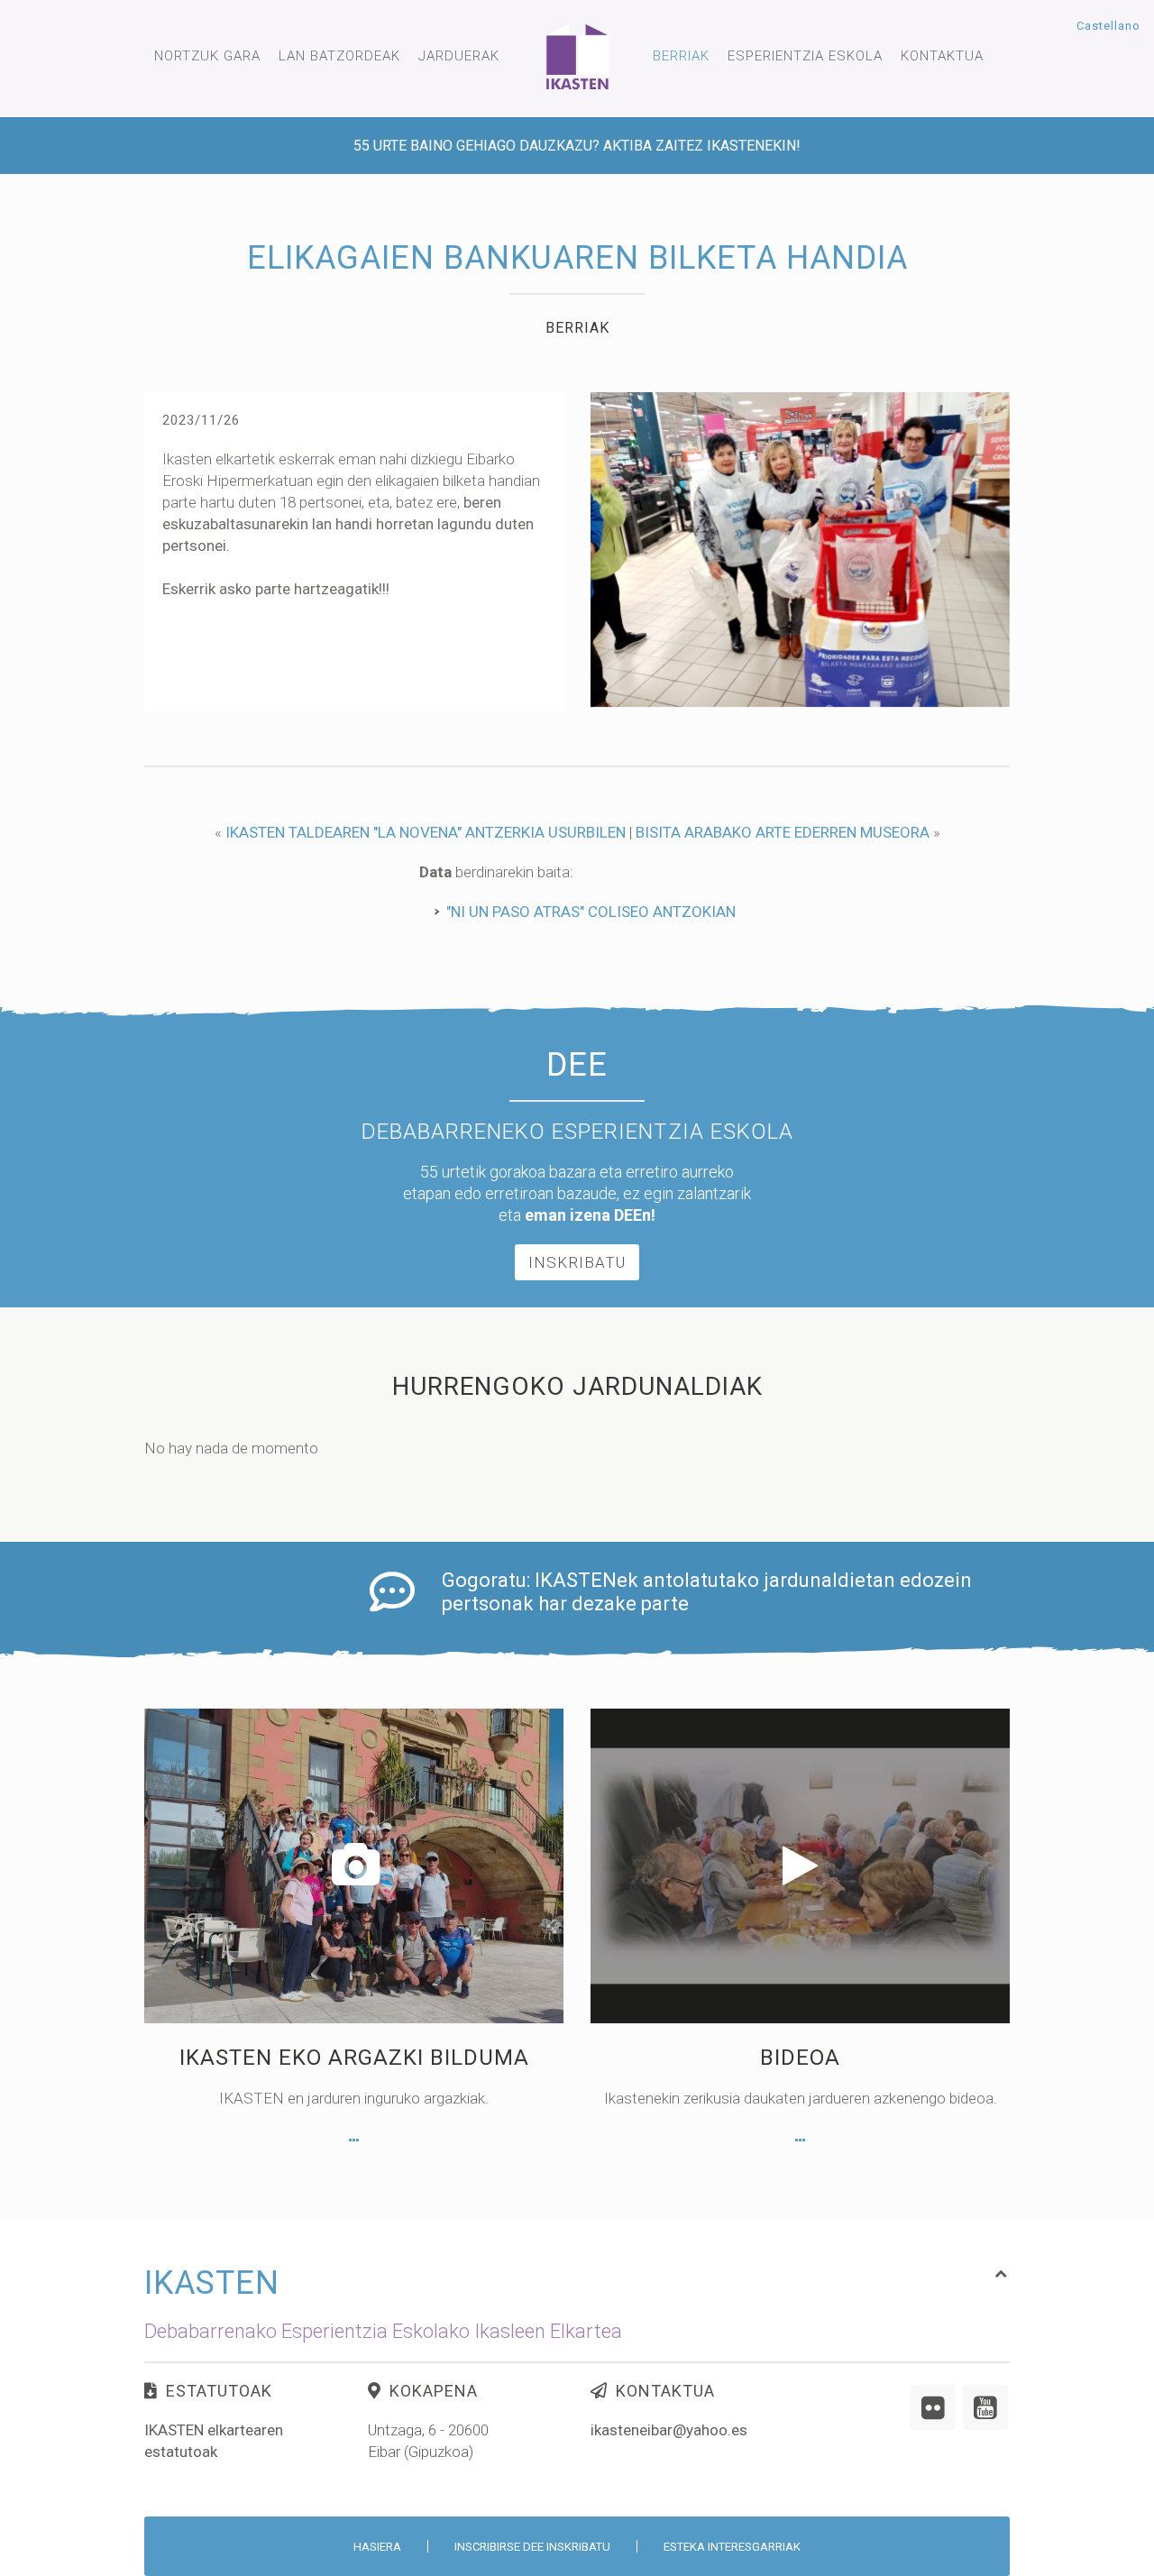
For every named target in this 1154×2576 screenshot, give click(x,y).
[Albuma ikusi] (354, 2141)
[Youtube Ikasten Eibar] (985, 2407)
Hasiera (377, 2547)
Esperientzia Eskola (805, 56)
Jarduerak (459, 56)
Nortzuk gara (207, 56)
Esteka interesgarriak (732, 2547)
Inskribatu (577, 1262)
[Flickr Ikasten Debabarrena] (933, 2407)
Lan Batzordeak (339, 56)
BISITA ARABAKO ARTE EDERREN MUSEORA (783, 832)
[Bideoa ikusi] (800, 2141)
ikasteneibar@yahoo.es (669, 2430)
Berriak (681, 56)
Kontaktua (942, 56)
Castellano (1108, 26)
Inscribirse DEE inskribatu (532, 2547)
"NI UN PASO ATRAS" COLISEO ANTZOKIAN (591, 912)
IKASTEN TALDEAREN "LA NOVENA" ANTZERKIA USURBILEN (426, 832)
